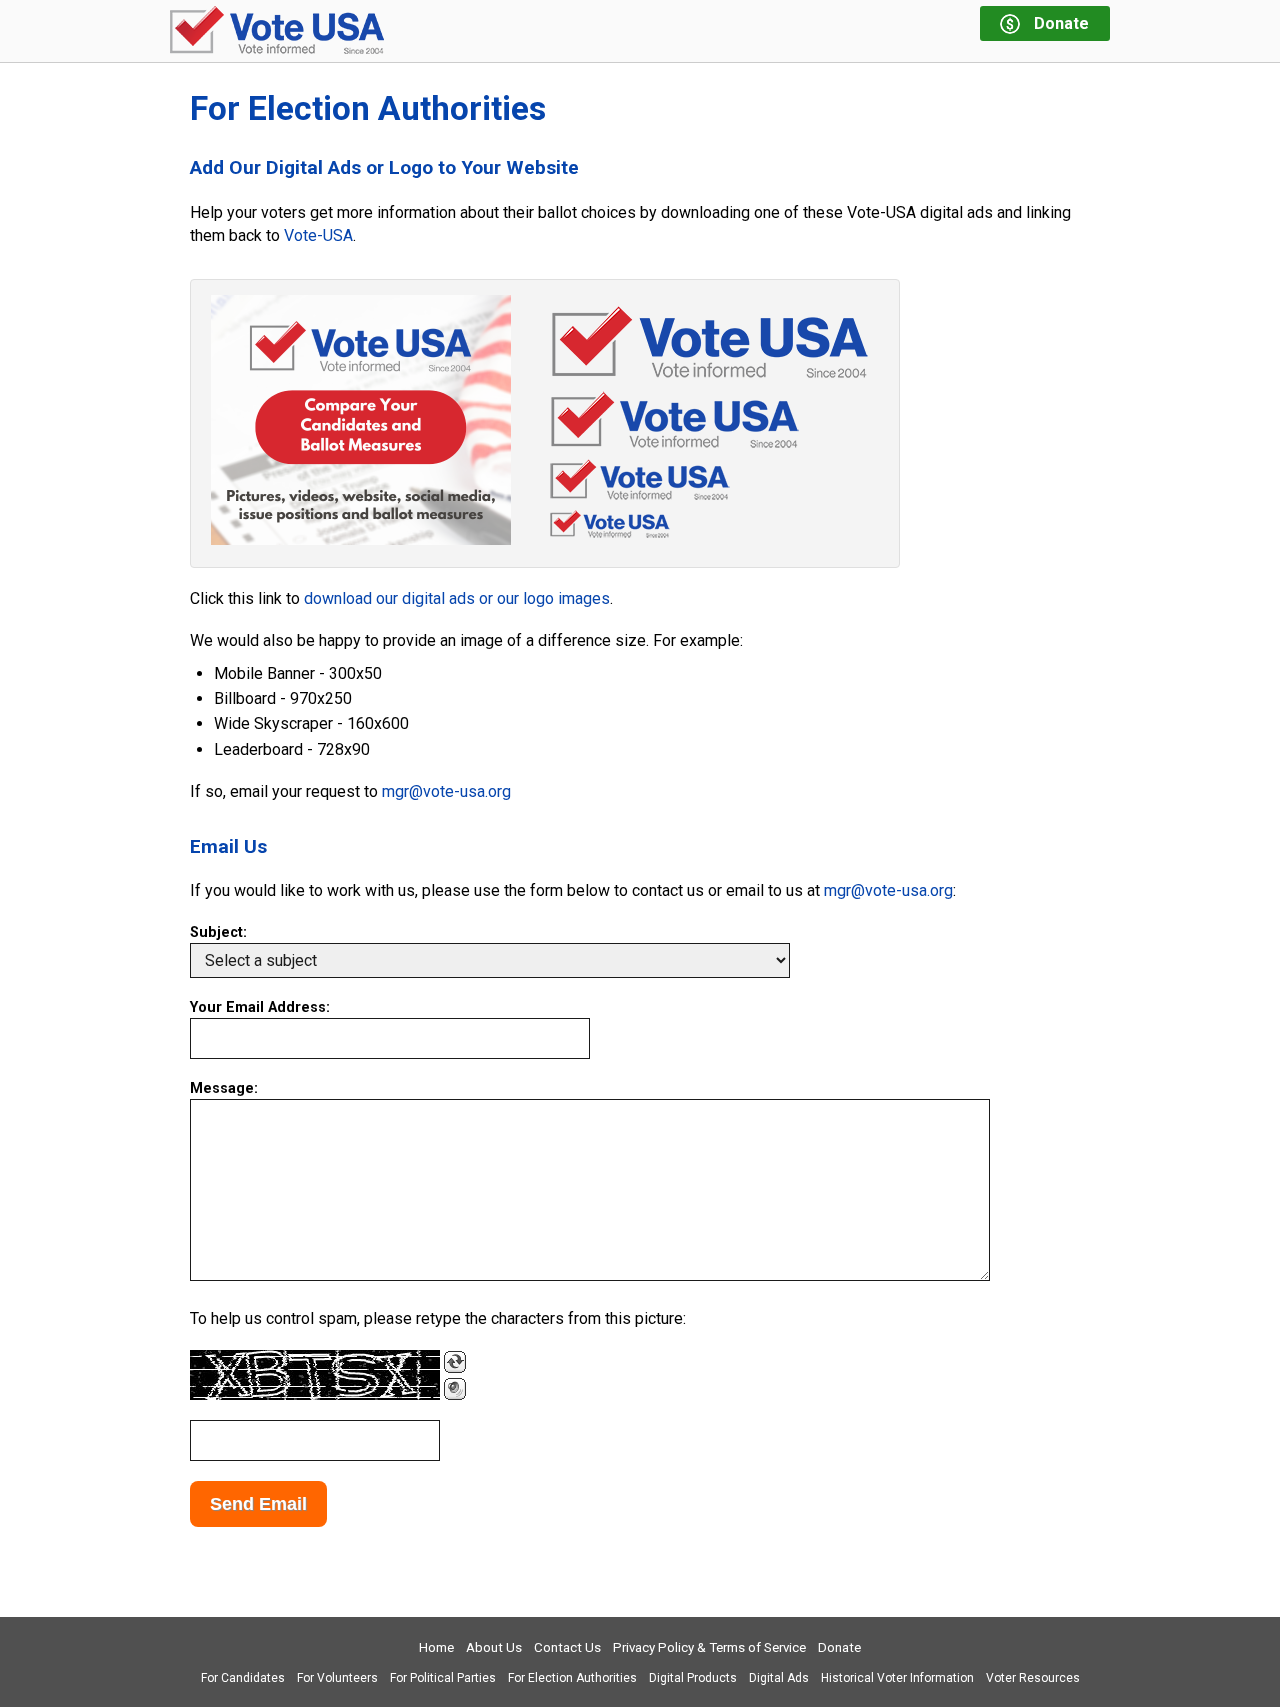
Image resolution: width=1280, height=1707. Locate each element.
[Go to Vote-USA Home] (277, 31)
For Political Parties (443, 1678)
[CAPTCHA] (315, 1375)
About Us (494, 1647)
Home (436, 1647)
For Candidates (243, 1678)
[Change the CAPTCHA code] (455, 1362)
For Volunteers (337, 1678)
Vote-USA (318, 235)
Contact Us (567, 1647)
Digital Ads (779, 1678)
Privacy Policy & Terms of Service (709, 1647)
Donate (839, 1647)
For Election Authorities (572, 1678)
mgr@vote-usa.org (446, 791)
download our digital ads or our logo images (457, 598)
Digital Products (693, 1678)
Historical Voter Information (897, 1678)
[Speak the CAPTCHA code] (455, 1389)
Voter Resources (1033, 1678)
